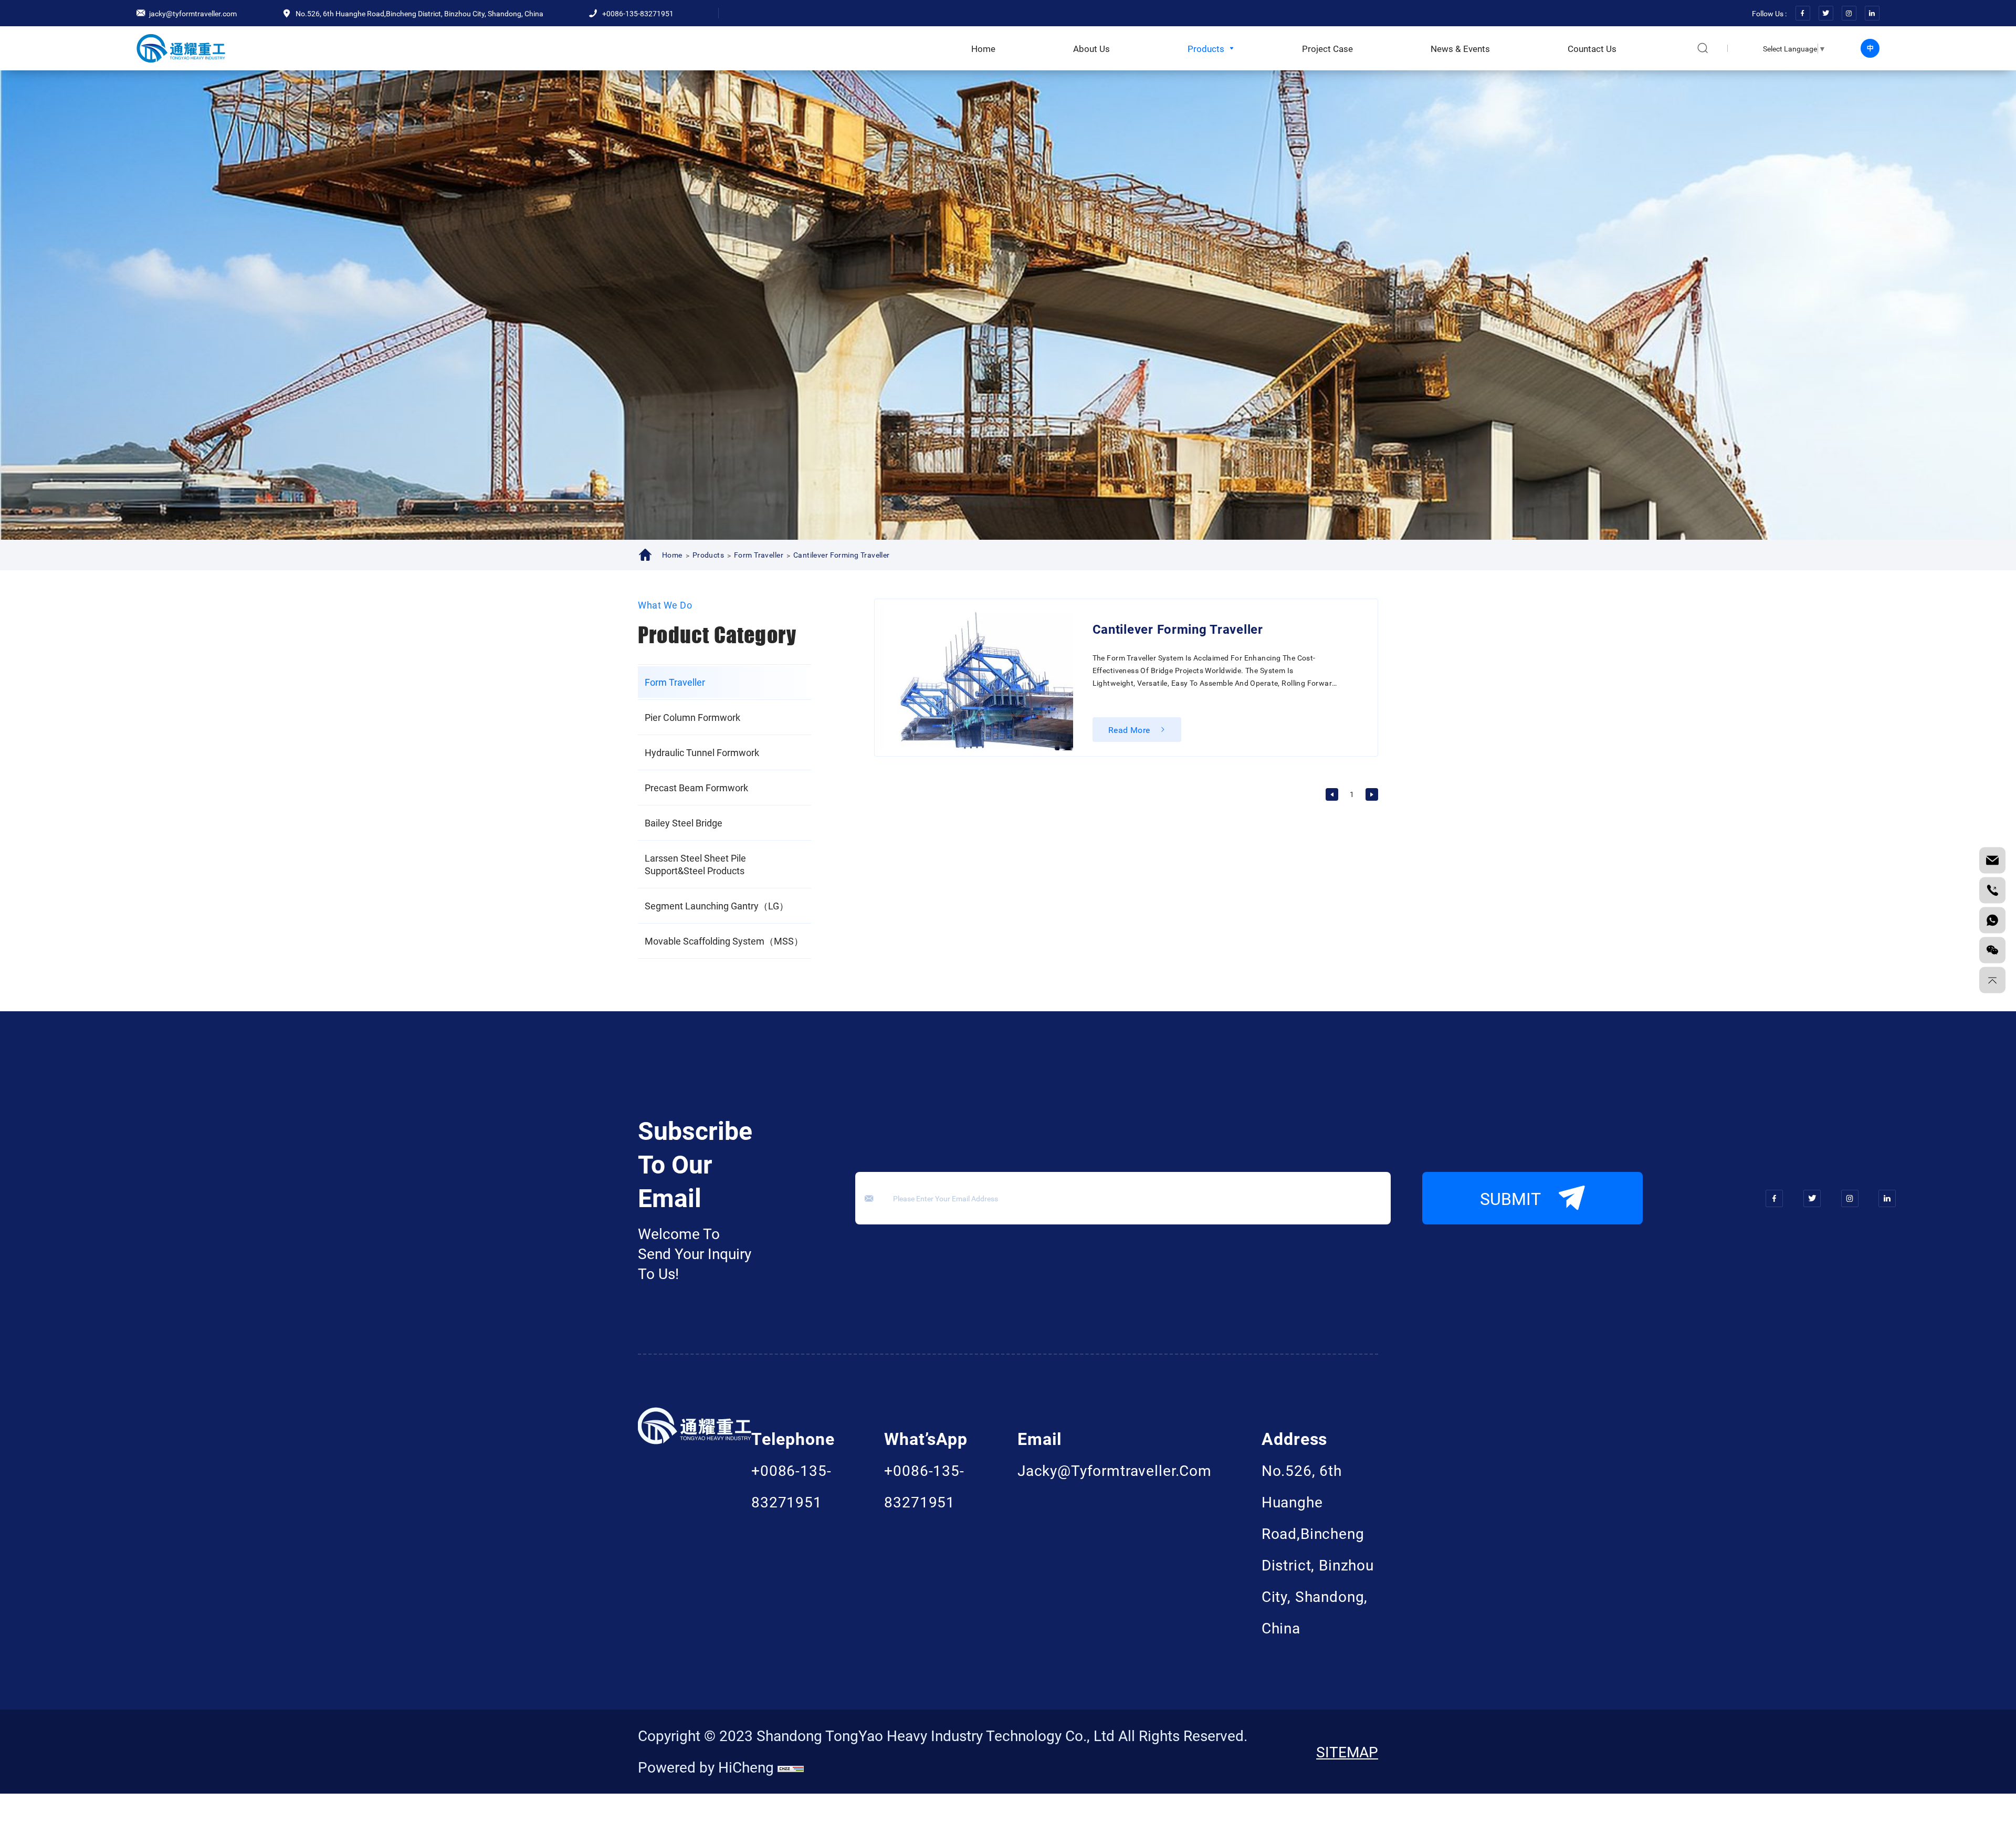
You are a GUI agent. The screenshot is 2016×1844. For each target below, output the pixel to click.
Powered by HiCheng (706, 1767)
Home (672, 555)
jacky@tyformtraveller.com (1115, 1470)
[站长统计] (791, 1767)
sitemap (1347, 1752)
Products (708, 555)
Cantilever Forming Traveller (842, 555)
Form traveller (759, 555)
